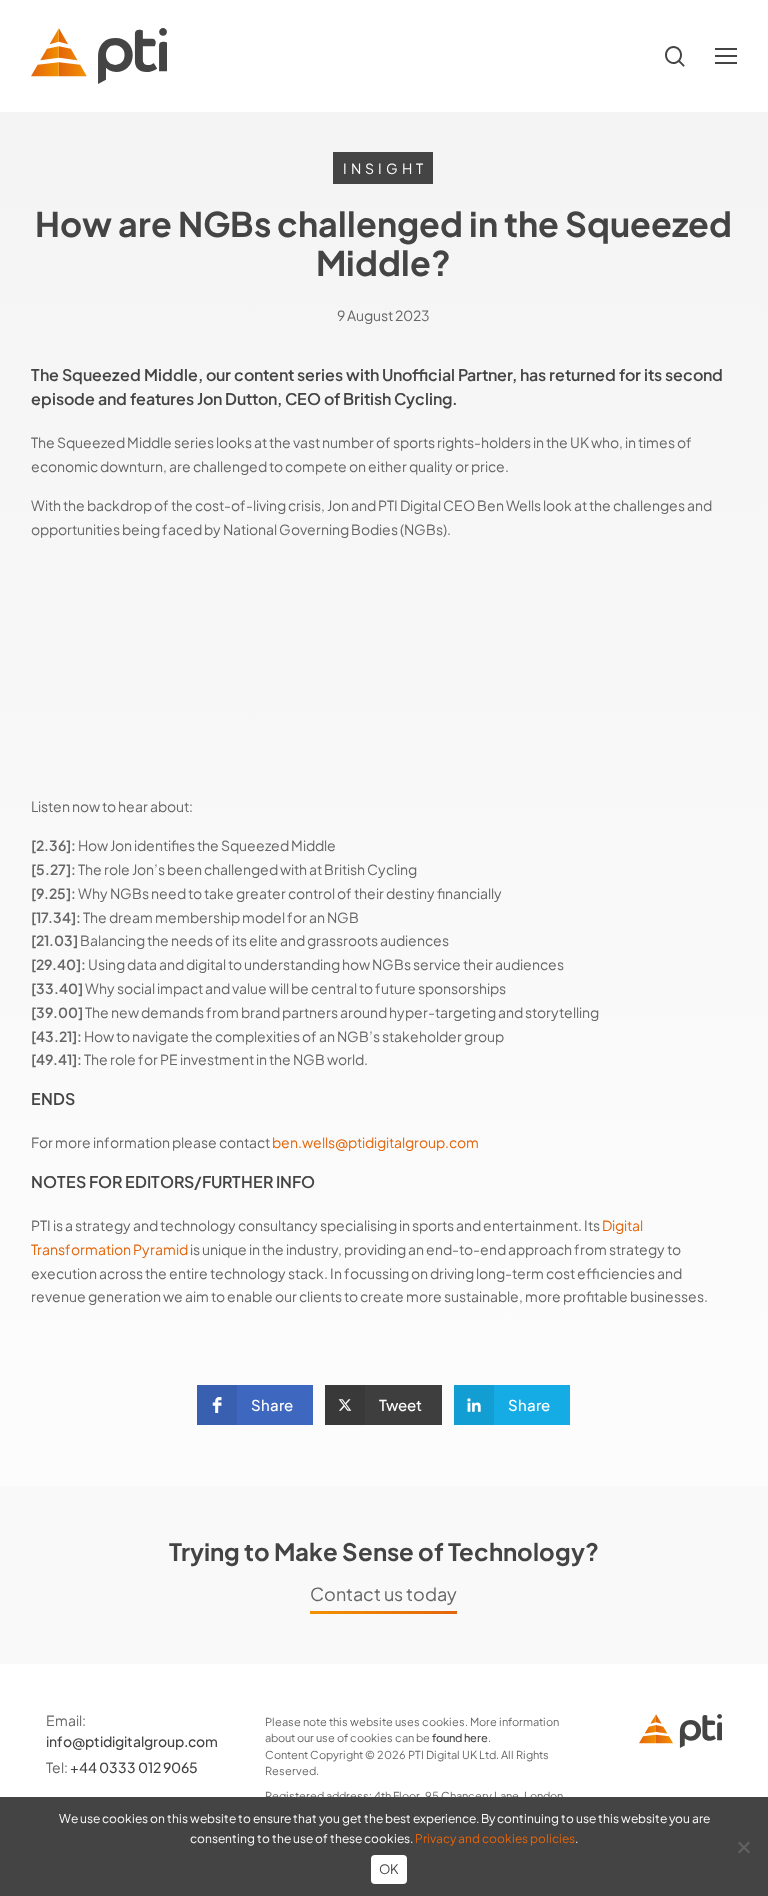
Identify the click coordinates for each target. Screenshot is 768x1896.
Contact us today (383, 1593)
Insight (385, 168)
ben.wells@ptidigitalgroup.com (375, 1142)
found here (460, 1737)
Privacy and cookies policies (495, 1838)
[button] (726, 56)
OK (389, 1869)
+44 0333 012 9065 (134, 1767)
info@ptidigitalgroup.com (132, 1741)
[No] (743, 1847)
